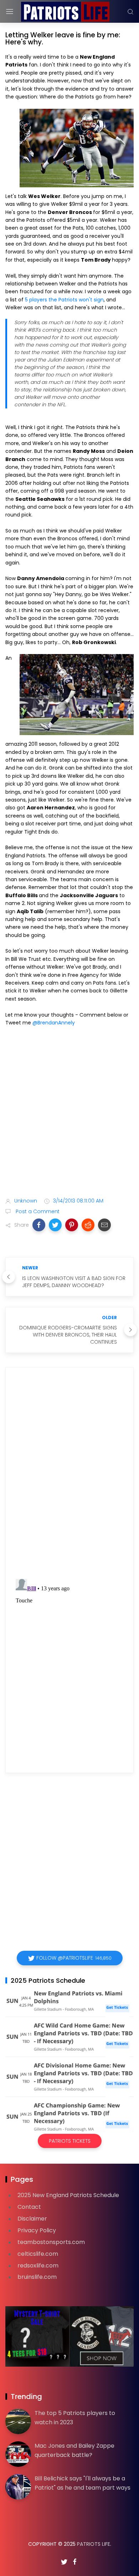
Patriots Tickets (70, 2141)
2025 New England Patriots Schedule (68, 2195)
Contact (29, 2207)
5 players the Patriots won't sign (64, 300)
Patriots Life (94, 2544)
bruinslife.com (37, 2277)
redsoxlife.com (38, 2266)
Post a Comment (37, 1211)
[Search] (130, 12)
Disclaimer (32, 2219)
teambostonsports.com (51, 2242)
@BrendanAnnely (54, 1023)
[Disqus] (69, 1475)
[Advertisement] (69, 1113)
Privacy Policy (37, 2230)
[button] (39, 1225)
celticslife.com (38, 2254)
